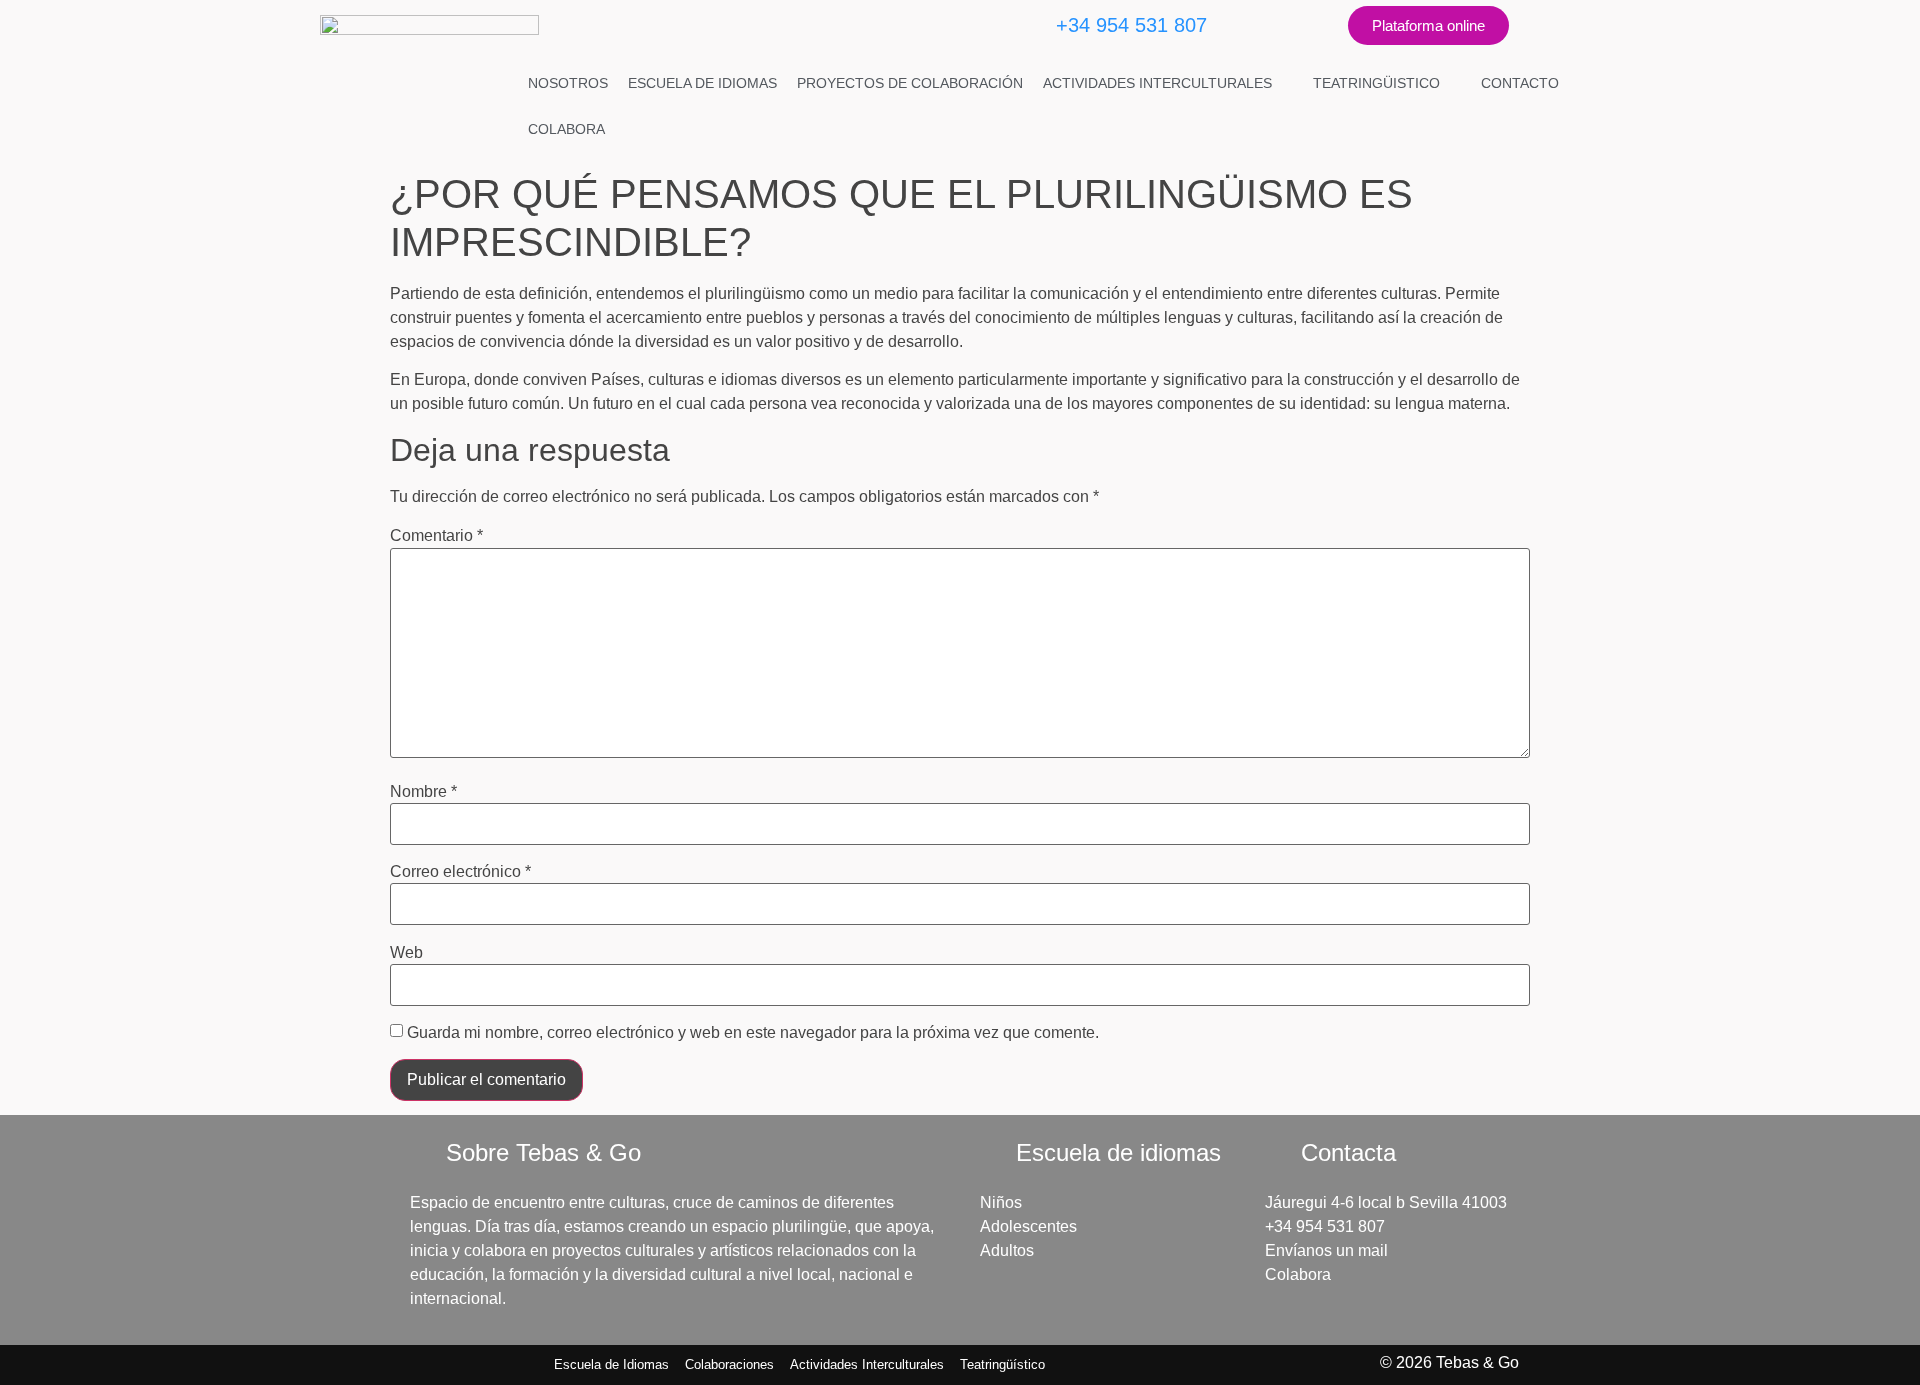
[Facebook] (1242, 25)
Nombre (423, 792)
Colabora (566, 129)
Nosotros (568, 83)
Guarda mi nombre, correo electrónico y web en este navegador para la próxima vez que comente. (753, 1033)
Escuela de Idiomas (702, 83)
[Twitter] (1297, 25)
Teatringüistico (1376, 83)
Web (406, 953)
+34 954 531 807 (1131, 25)
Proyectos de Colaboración (910, 83)
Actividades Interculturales (1157, 83)
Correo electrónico (460, 872)
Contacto (1520, 83)
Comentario (436, 536)
